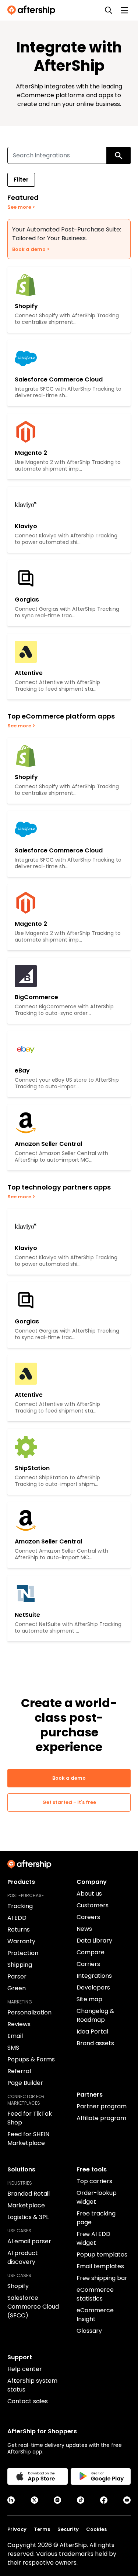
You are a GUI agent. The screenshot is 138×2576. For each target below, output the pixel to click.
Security (68, 2529)
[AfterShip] (33, 10)
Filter (21, 180)
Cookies (96, 2529)
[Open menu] (124, 10)
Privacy (17, 2529)
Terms (42, 2529)
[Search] (109, 10)
